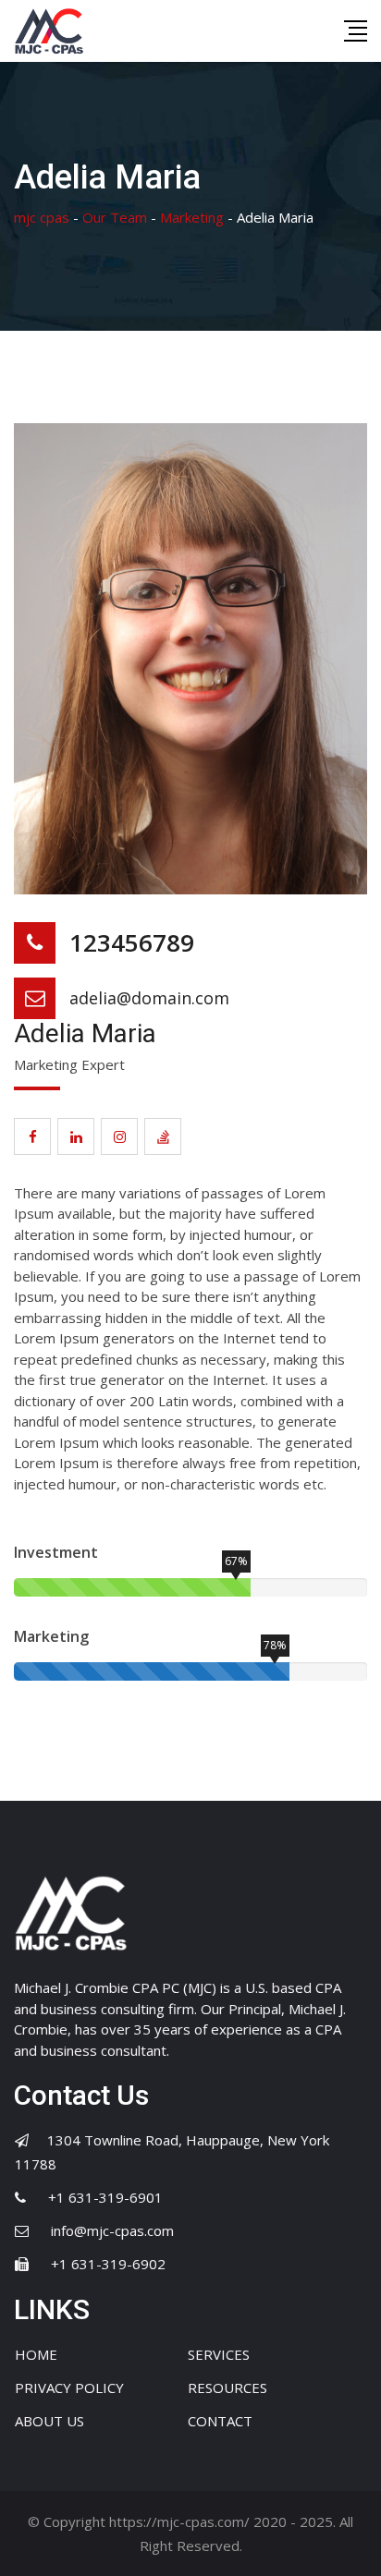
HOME (36, 2354)
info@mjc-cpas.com (112, 2230)
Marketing (51, 1636)
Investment (56, 1552)
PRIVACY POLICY (69, 2388)
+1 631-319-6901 (105, 2197)
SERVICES (219, 2354)
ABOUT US (49, 2421)
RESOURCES (227, 2388)
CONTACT (220, 2421)
